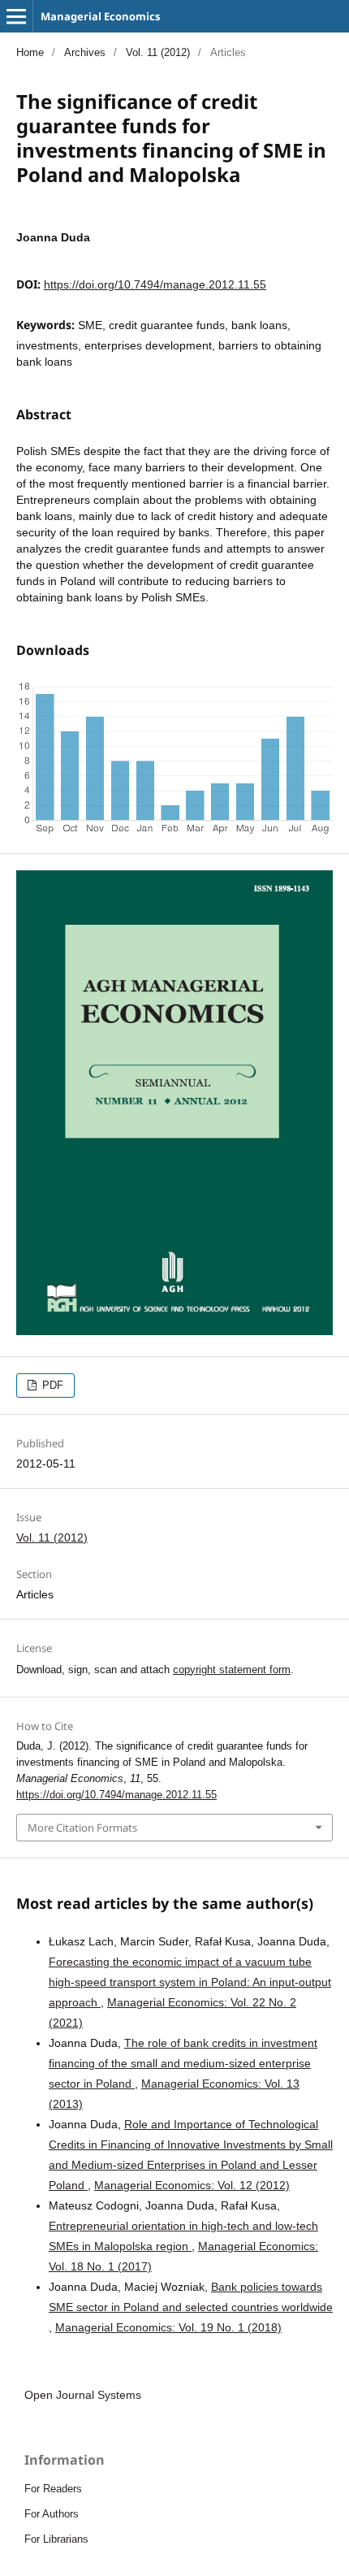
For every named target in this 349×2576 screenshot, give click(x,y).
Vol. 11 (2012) (158, 52)
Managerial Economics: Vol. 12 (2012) (192, 2185)
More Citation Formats (82, 1828)
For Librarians (56, 2539)
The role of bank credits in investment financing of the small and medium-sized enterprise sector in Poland (183, 2063)
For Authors (52, 2514)
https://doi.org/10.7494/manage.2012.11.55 (155, 284)
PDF (51, 1385)
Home (30, 52)
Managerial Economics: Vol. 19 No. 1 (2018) (168, 2327)
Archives (85, 52)
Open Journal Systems (83, 2395)
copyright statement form (232, 1670)
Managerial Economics (100, 16)
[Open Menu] (16, 16)
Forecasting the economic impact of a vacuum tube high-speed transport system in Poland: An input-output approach (190, 1982)
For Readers (53, 2489)
